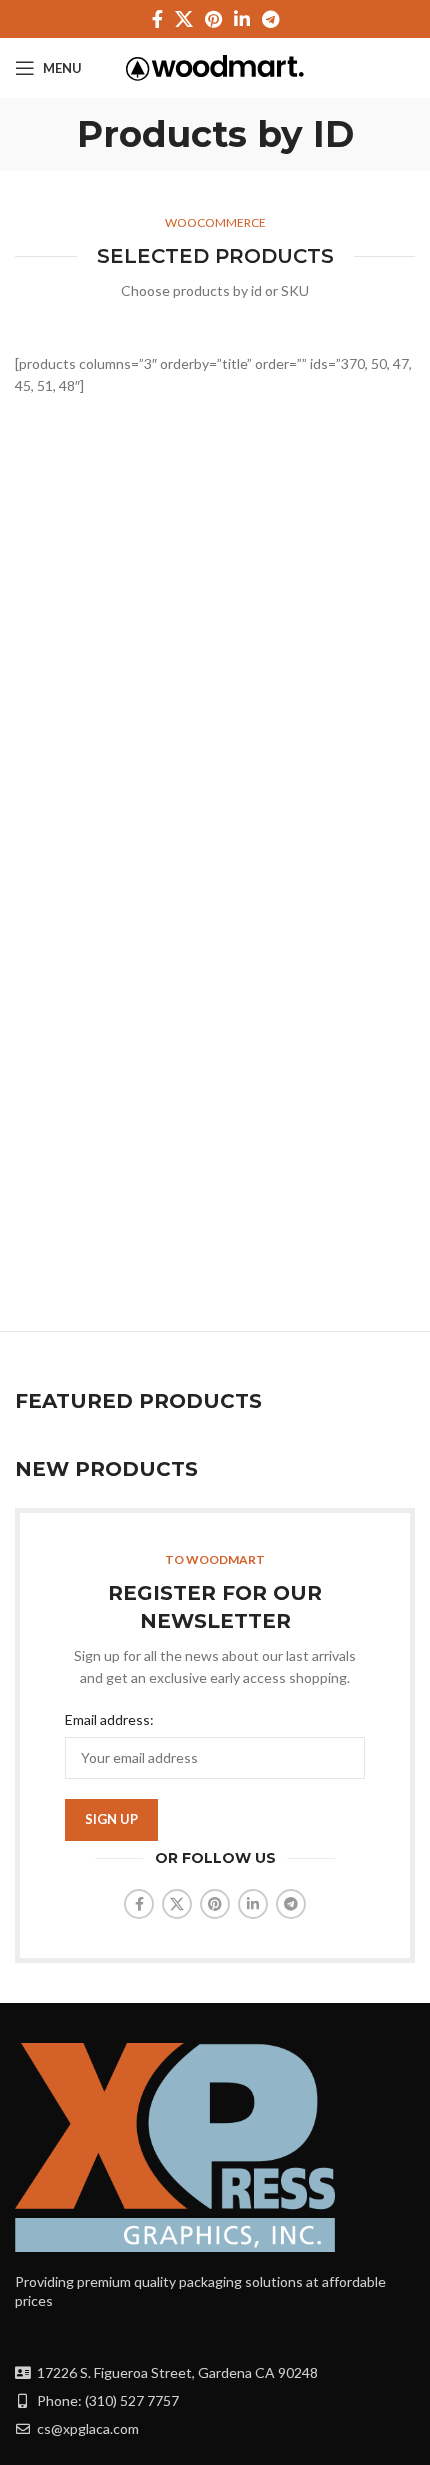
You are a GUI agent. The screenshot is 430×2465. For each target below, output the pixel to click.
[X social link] (184, 19)
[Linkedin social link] (242, 19)
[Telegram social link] (270, 19)
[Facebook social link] (157, 19)
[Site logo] (215, 66)
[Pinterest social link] (213, 19)
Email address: (109, 1719)
